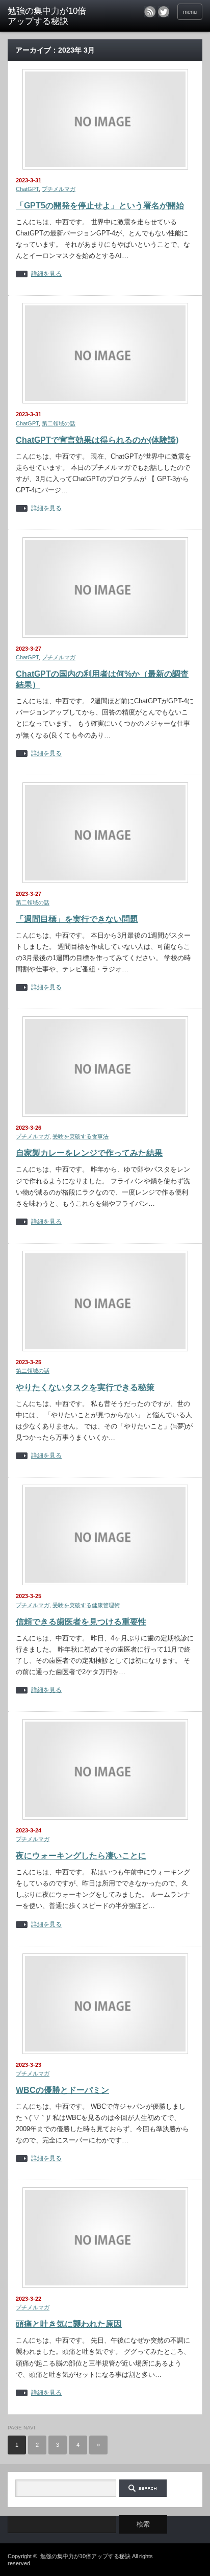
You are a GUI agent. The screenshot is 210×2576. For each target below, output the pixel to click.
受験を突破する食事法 (81, 1136)
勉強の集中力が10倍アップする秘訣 (85, 2556)
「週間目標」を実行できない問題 (77, 919)
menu (190, 12)
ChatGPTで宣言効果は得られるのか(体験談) (97, 440)
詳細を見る (46, 274)
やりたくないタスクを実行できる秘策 (85, 1387)
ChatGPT (27, 189)
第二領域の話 (59, 423)
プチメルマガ (59, 189)
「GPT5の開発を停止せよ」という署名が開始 (100, 206)
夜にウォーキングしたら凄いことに (81, 1856)
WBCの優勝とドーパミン (62, 2090)
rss (150, 12)
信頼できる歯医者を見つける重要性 (81, 1622)
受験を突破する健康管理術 (86, 1605)
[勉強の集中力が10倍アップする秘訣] (50, 17)
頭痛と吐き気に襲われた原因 (69, 2324)
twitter (164, 12)
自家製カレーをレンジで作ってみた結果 (89, 1153)
